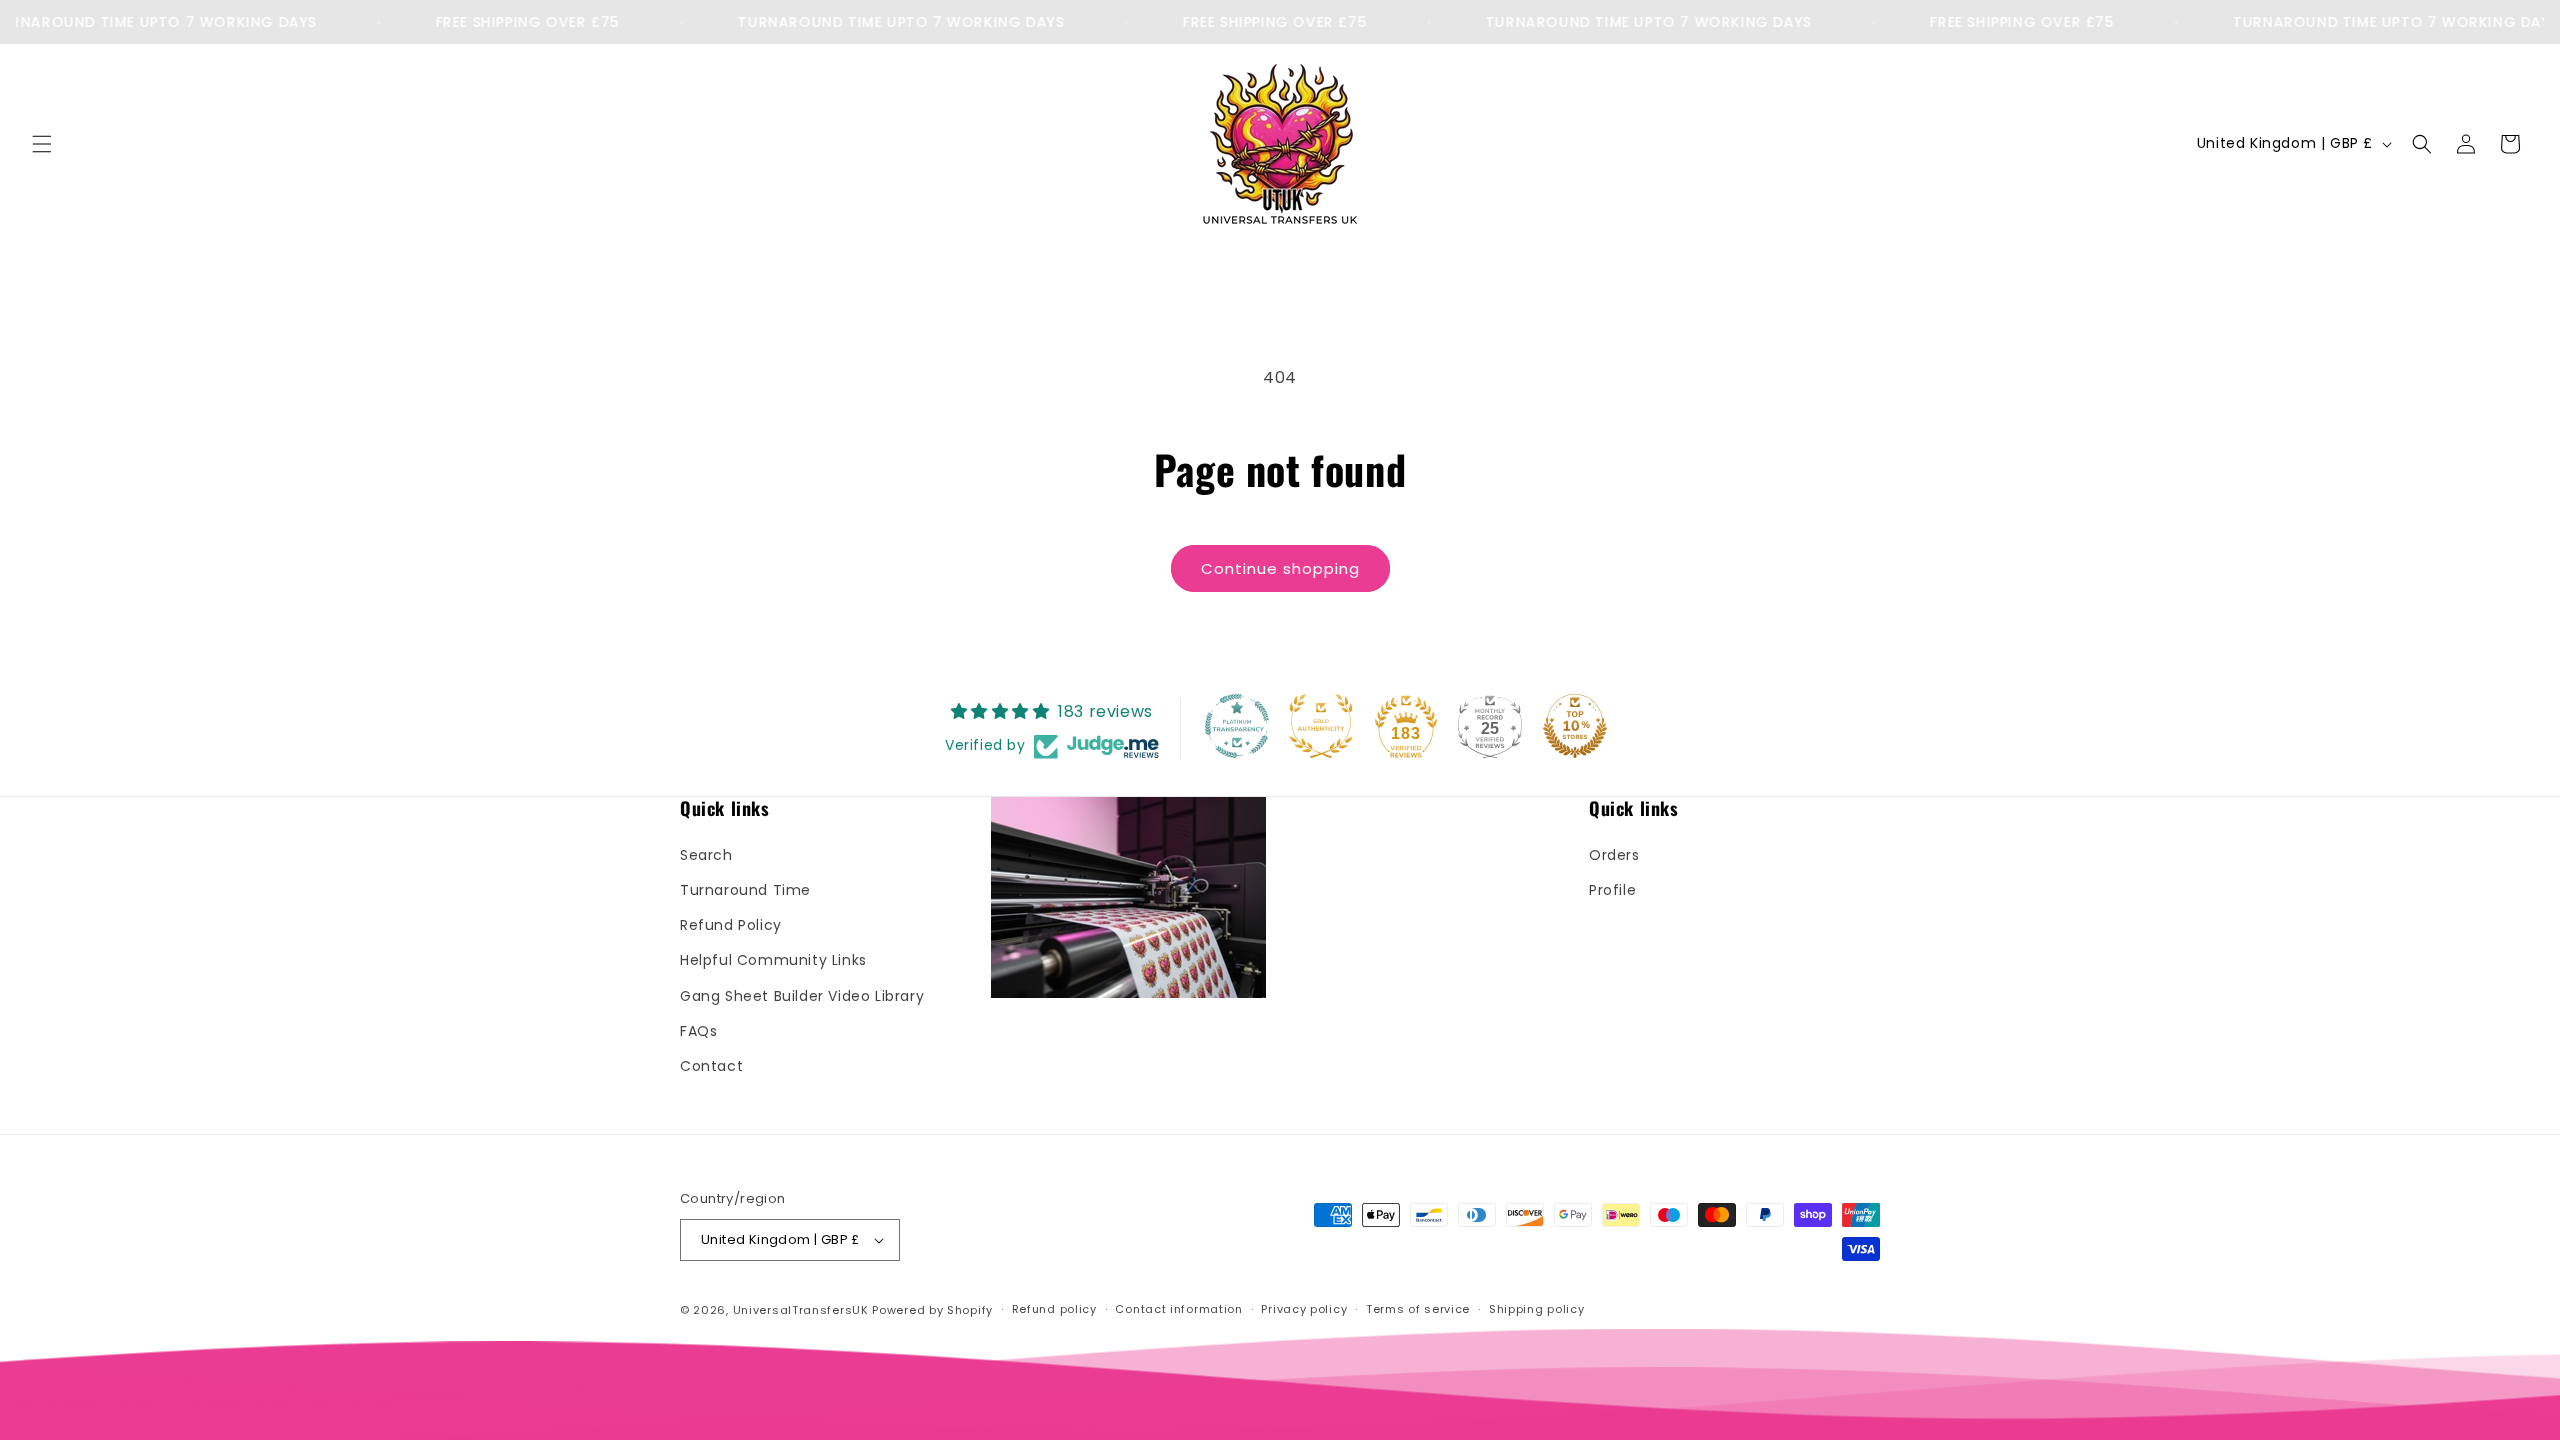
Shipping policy (1537, 1309)
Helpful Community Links (773, 960)
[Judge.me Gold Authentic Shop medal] (1321, 726)
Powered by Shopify (932, 1310)
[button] (42, 144)
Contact (711, 1066)
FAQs (698, 1031)
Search (706, 855)
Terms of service (1418, 1309)
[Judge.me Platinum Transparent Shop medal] (1237, 726)
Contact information (1178, 1309)
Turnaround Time (745, 890)
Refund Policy (731, 925)
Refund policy (1054, 1309)
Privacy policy (1304, 1309)
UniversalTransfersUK (801, 1310)
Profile (1612, 890)
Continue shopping (1280, 568)
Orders (1614, 855)
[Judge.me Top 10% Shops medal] (1575, 726)
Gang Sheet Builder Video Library (802, 996)
